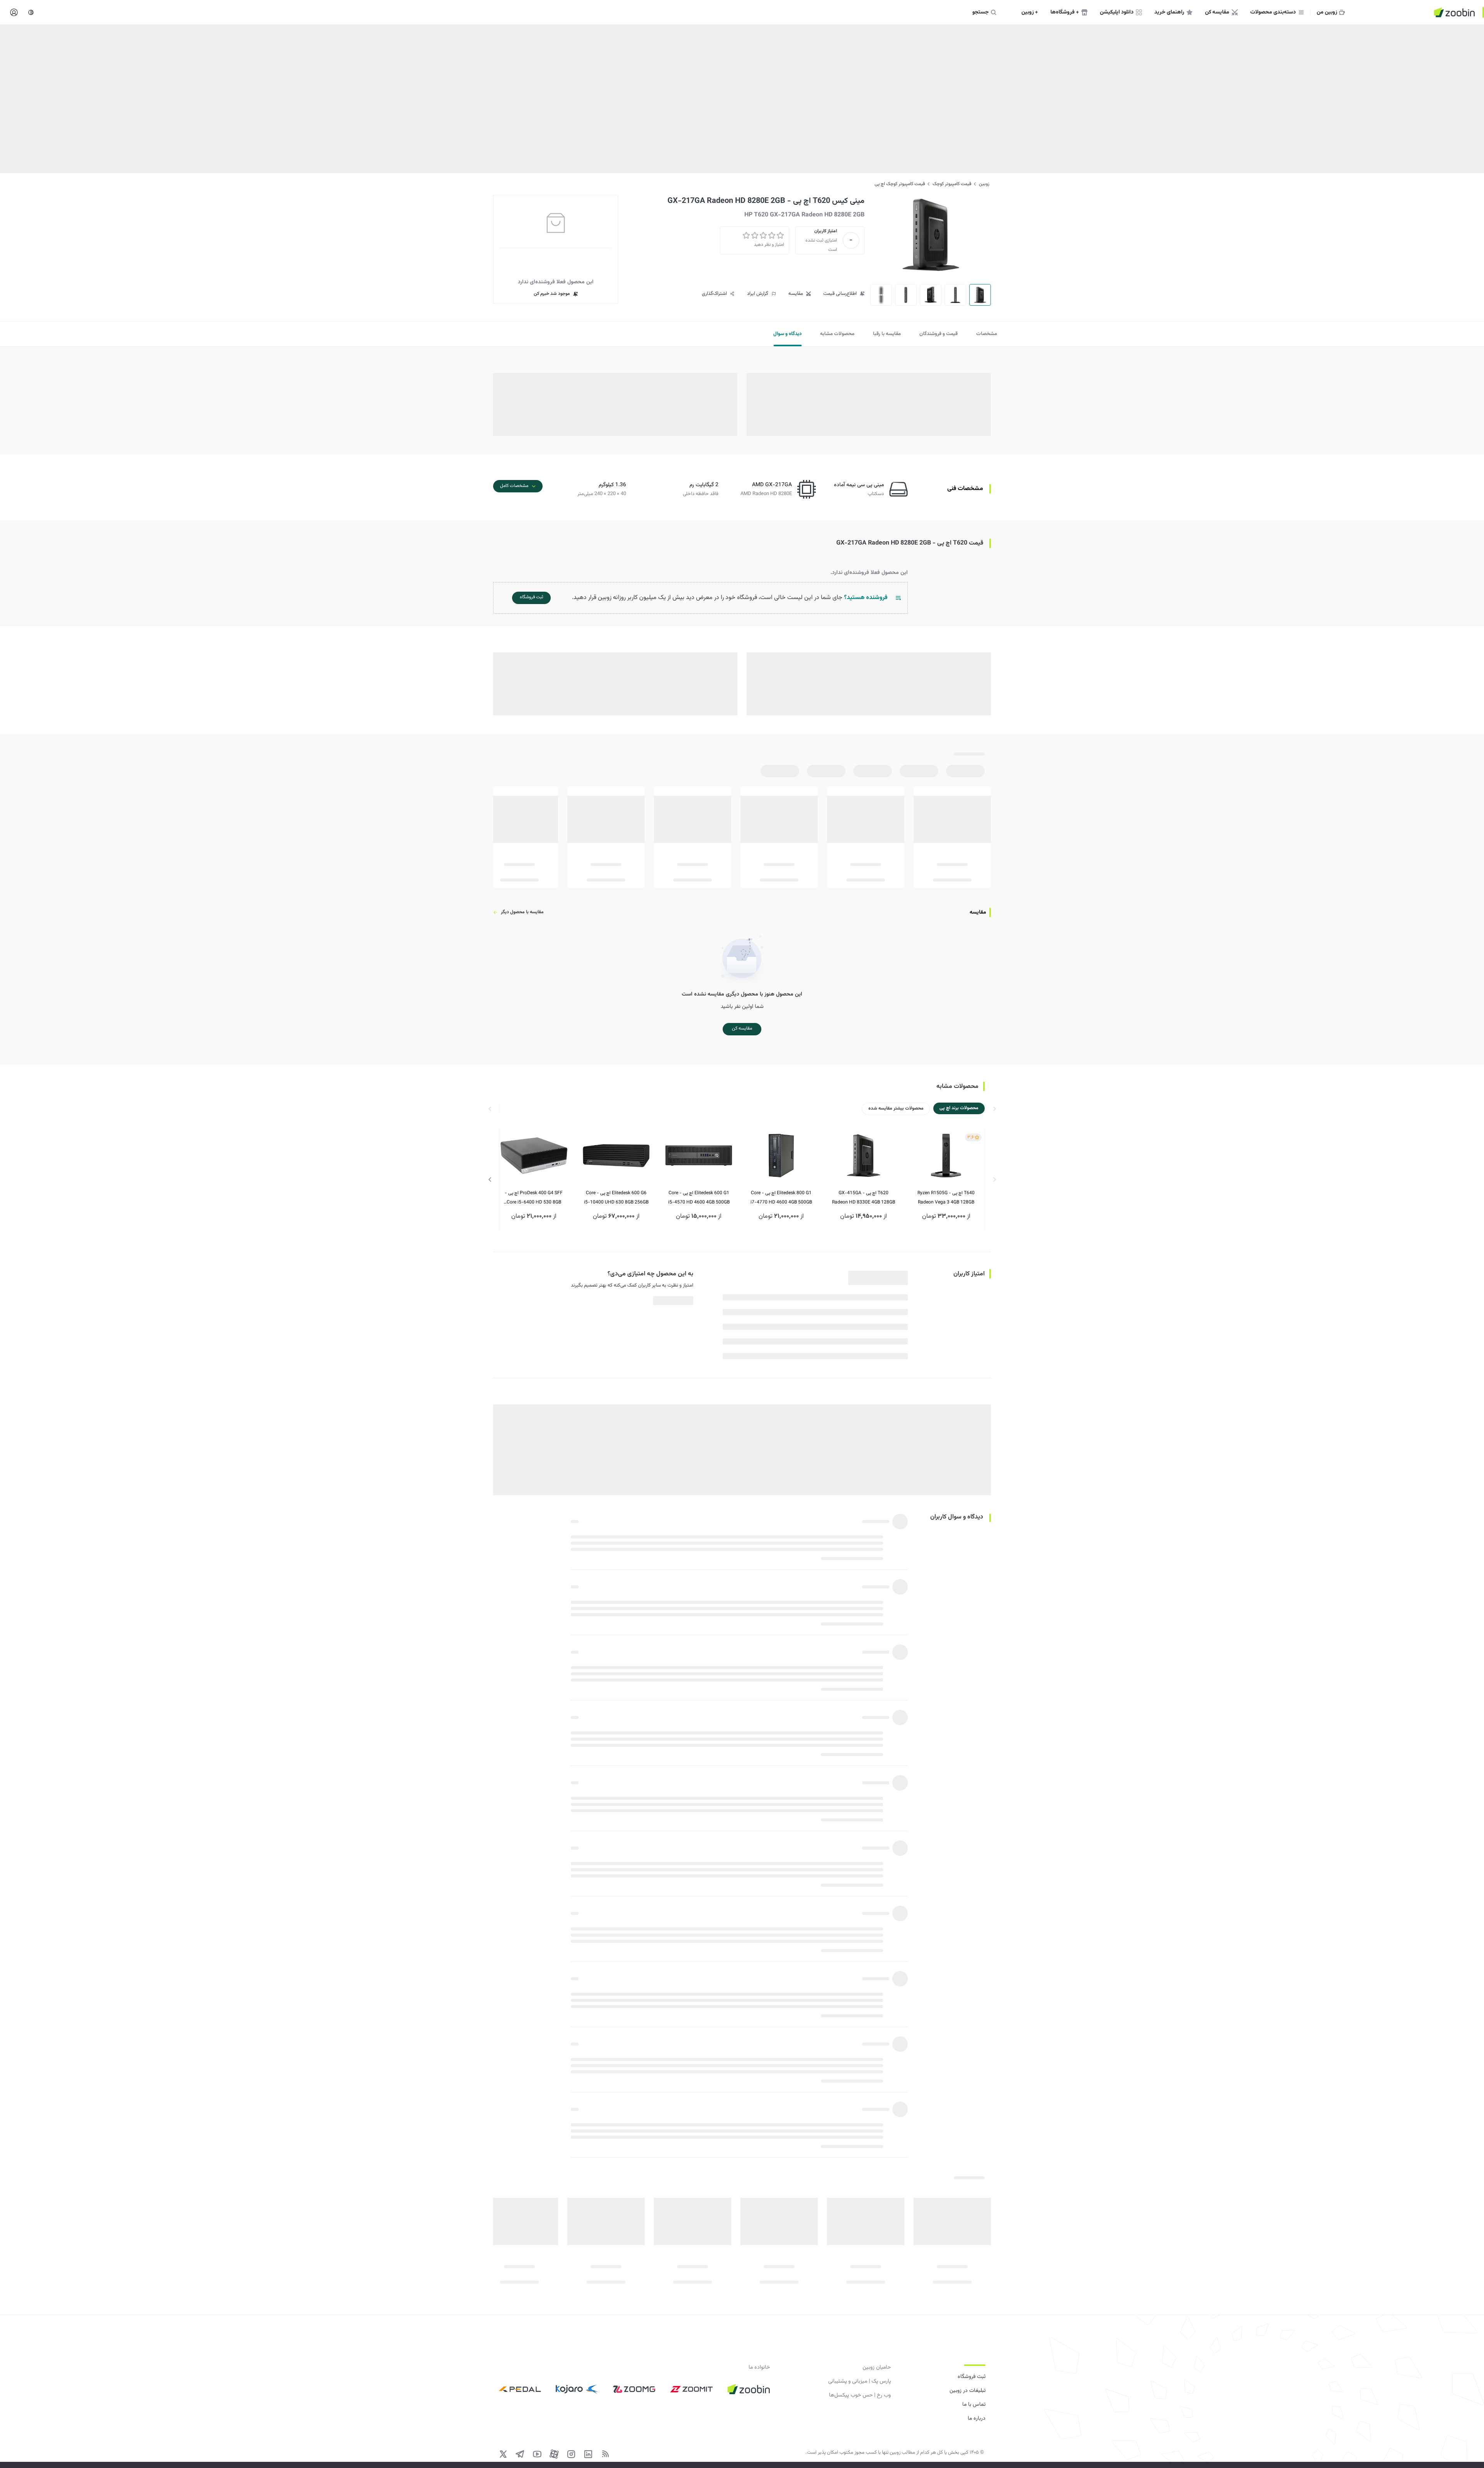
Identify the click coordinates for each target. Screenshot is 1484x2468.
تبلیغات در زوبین (967, 2391)
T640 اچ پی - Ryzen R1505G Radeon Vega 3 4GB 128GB (946, 1198)
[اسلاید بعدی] (490, 1180)
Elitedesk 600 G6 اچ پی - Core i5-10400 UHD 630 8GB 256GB (616, 1198)
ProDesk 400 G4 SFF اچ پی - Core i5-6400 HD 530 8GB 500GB (534, 1198)
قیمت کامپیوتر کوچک (952, 184)
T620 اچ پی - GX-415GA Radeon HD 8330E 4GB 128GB (864, 1198)
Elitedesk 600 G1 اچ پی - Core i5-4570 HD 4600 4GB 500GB (699, 1198)
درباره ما (977, 2419)
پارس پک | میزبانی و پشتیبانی (859, 2381)
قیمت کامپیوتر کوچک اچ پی (900, 184)
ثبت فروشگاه (972, 2377)
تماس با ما (974, 2405)
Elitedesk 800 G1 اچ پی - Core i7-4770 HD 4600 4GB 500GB (781, 1198)
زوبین (984, 184)
